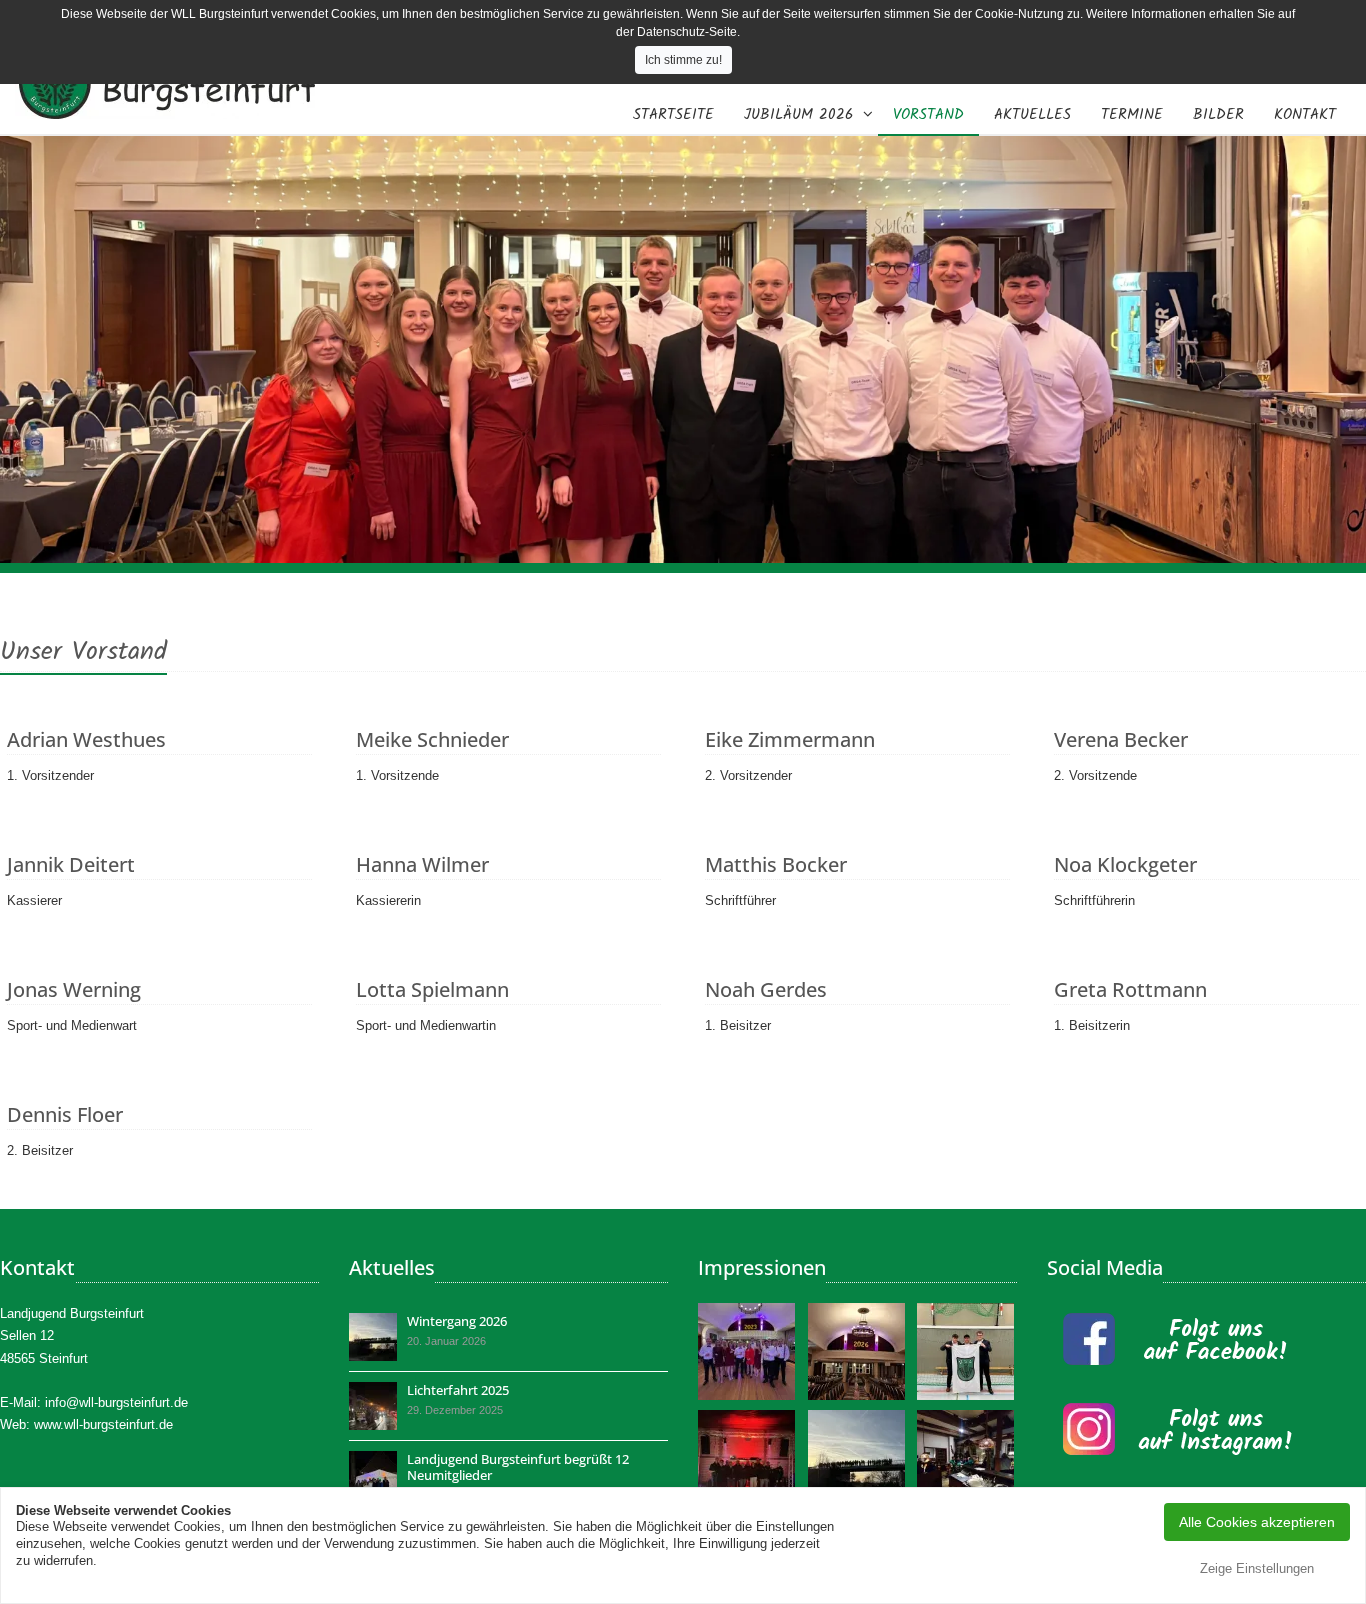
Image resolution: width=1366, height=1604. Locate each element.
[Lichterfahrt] (373, 1406)
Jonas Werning (74, 989)
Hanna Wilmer (422, 864)
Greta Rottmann (1130, 989)
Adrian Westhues (86, 739)
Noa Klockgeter (1125, 864)
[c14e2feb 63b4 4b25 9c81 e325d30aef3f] (373, 1337)
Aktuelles (1032, 115)
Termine (1132, 115)
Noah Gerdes (766, 989)
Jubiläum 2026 (798, 115)
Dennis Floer (65, 1114)
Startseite (673, 115)
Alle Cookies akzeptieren (1257, 1522)
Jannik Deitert (71, 864)
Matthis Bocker (776, 864)
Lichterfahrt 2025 (458, 1390)
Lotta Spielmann (432, 989)
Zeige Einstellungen (1257, 1568)
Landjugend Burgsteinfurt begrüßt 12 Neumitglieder (518, 1467)
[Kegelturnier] (967, 1458)
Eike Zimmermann (790, 739)
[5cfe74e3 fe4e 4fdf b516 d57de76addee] (967, 1351)
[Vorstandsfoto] (748, 1351)
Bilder (1218, 115)
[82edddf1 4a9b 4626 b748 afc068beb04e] (858, 1351)
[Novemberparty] (748, 1458)
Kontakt (1305, 115)
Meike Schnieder (432, 739)
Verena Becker (1121, 739)
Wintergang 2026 (457, 1321)
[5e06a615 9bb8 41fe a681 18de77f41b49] (373, 1475)
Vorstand (928, 115)
